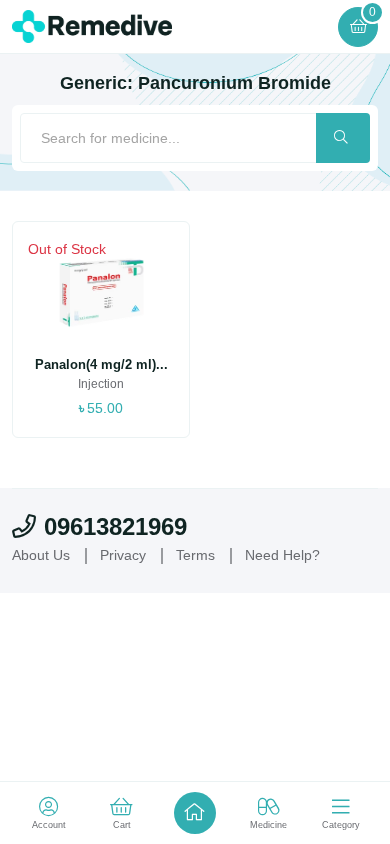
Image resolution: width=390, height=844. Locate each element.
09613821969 (115, 526)
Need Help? (282, 555)
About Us (41, 555)
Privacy (123, 555)
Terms (195, 555)
